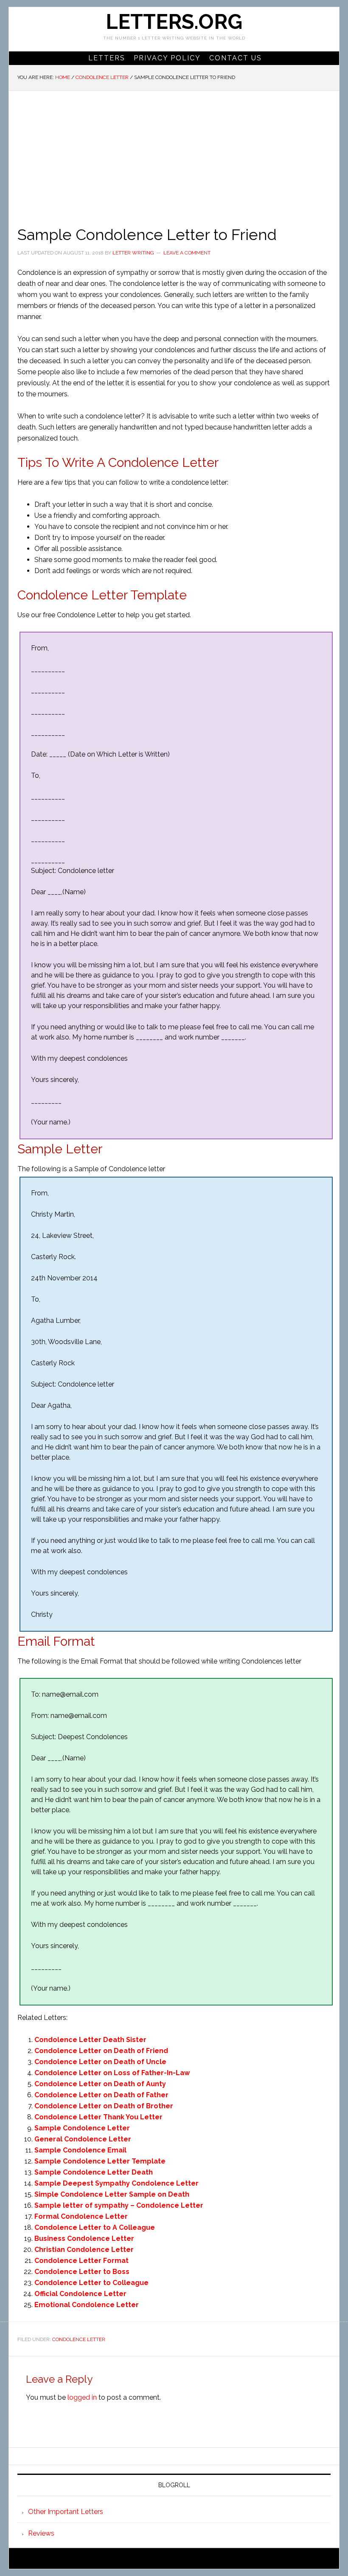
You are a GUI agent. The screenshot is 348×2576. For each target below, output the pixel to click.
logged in (82, 2397)
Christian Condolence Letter (84, 2250)
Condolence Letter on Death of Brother (104, 2106)
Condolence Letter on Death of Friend (101, 2051)
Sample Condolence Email (80, 2150)
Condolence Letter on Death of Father (101, 2095)
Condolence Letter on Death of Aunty (100, 2084)
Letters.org (174, 22)
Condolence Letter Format (81, 2261)
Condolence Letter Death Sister (90, 2040)
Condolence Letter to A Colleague (95, 2227)
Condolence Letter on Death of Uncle (100, 2062)
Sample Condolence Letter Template (100, 2161)
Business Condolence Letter (84, 2238)
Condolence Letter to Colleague (91, 2283)
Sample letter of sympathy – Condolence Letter (119, 2205)
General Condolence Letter (83, 2139)
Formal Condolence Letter (81, 2216)
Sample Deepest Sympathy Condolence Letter (116, 2183)
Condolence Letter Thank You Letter (98, 2117)
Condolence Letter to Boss (82, 2272)
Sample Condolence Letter (82, 2128)
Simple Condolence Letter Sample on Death (112, 2194)
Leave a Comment (187, 253)
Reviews (41, 2533)
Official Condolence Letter (80, 2294)
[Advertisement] (174, 155)
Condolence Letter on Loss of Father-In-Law (112, 2073)
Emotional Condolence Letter (87, 2305)
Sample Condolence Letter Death (94, 2172)
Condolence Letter (79, 2339)
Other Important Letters (66, 2512)
